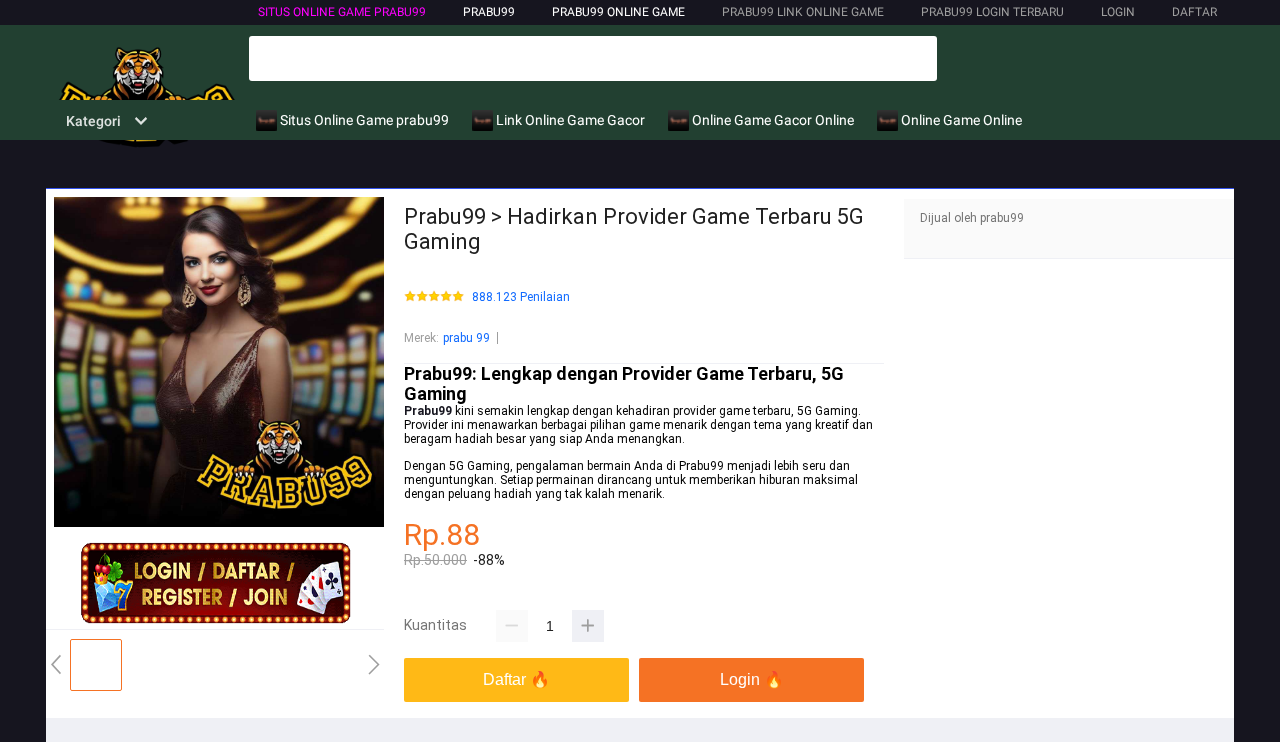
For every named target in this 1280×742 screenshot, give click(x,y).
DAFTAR (1194, 12)
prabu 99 (466, 338)
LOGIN (1118, 12)
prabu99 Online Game (618, 12)
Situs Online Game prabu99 (342, 12)
